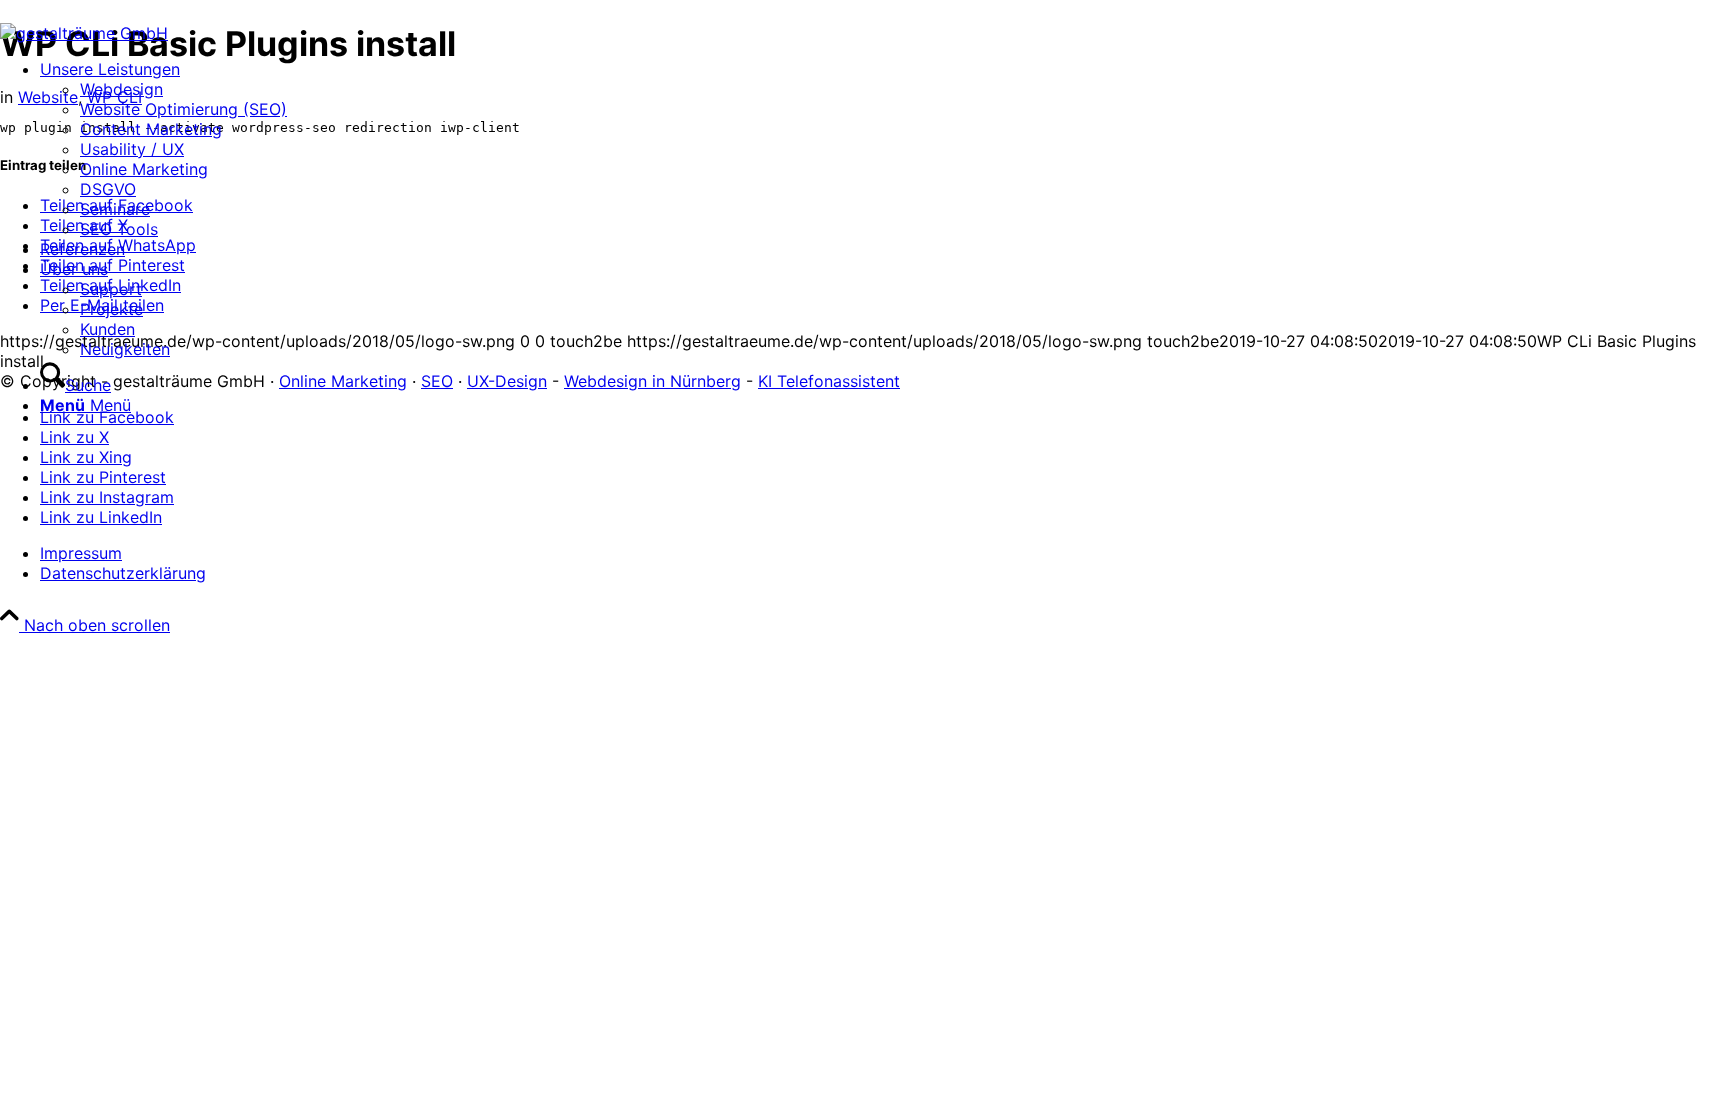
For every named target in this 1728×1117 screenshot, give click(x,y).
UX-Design (507, 381)
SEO (437, 381)
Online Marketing (343, 381)
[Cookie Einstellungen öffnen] (150, 779)
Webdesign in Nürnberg (652, 381)
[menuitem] (163, 149)
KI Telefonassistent (829, 381)
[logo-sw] (84, 33)
